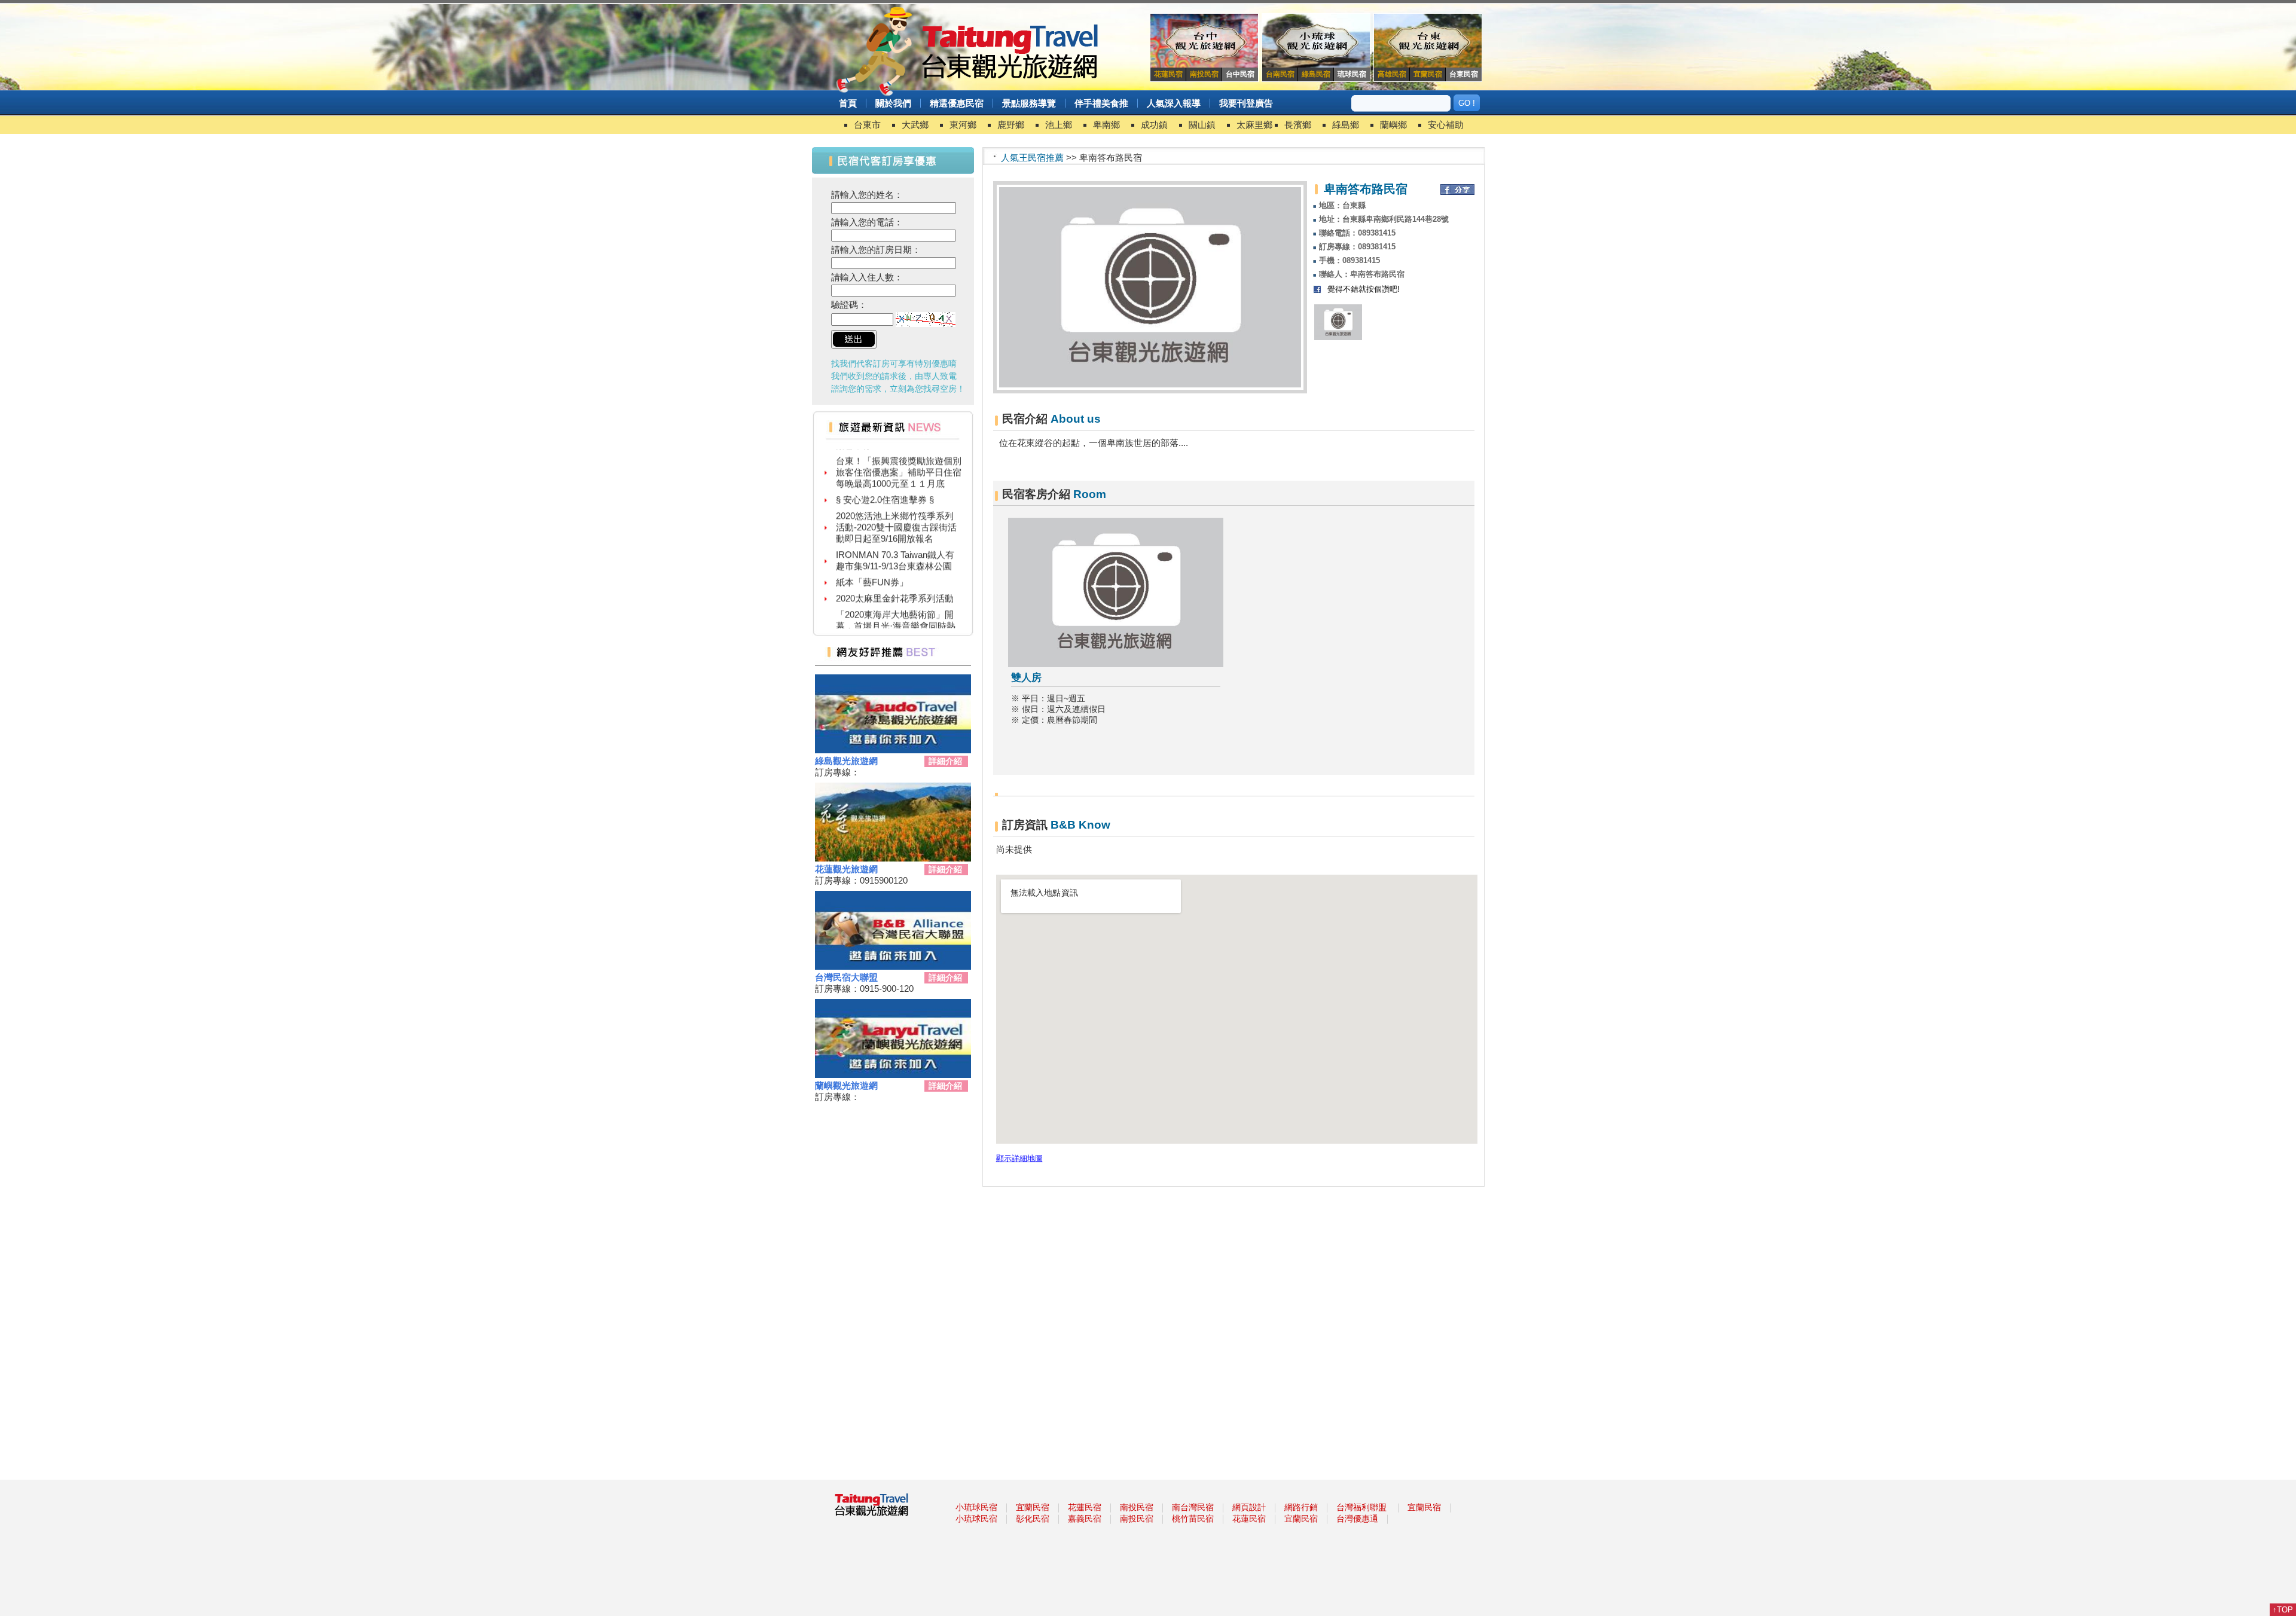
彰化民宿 (1033, 1519)
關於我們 (893, 103)
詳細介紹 (945, 761)
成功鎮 (1154, 125)
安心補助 (1446, 125)
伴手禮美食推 (1101, 103)
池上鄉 (1059, 125)
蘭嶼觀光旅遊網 (846, 1085)
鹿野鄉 (1011, 125)
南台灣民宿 (1193, 1507)
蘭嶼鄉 (1393, 125)
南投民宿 (1137, 1507)
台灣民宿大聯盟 (846, 977)
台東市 (867, 125)
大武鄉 (915, 125)
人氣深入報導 (1174, 103)
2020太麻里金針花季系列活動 (895, 573)
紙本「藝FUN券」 (872, 557)
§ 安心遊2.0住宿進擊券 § (885, 474)
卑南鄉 (1106, 125)
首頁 (848, 103)
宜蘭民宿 (1033, 1507)
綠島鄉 (1346, 125)
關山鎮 (1202, 125)
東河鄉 (963, 125)
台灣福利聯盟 (1361, 1507)
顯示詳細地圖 (1019, 1159)
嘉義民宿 (1085, 1519)
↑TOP (2283, 1610)
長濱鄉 (1298, 125)
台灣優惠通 (1357, 1519)
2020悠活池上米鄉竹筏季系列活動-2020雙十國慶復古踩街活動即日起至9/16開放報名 (896, 502)
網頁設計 (1249, 1507)
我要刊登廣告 (1246, 103)
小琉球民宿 (976, 1507)
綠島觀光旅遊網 (846, 761)
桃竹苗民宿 (1193, 1519)
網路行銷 (1301, 1507)
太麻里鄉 (1254, 125)
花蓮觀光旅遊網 (846, 869)
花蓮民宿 (1085, 1507)
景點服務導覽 (1029, 103)
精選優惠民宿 (957, 103)
